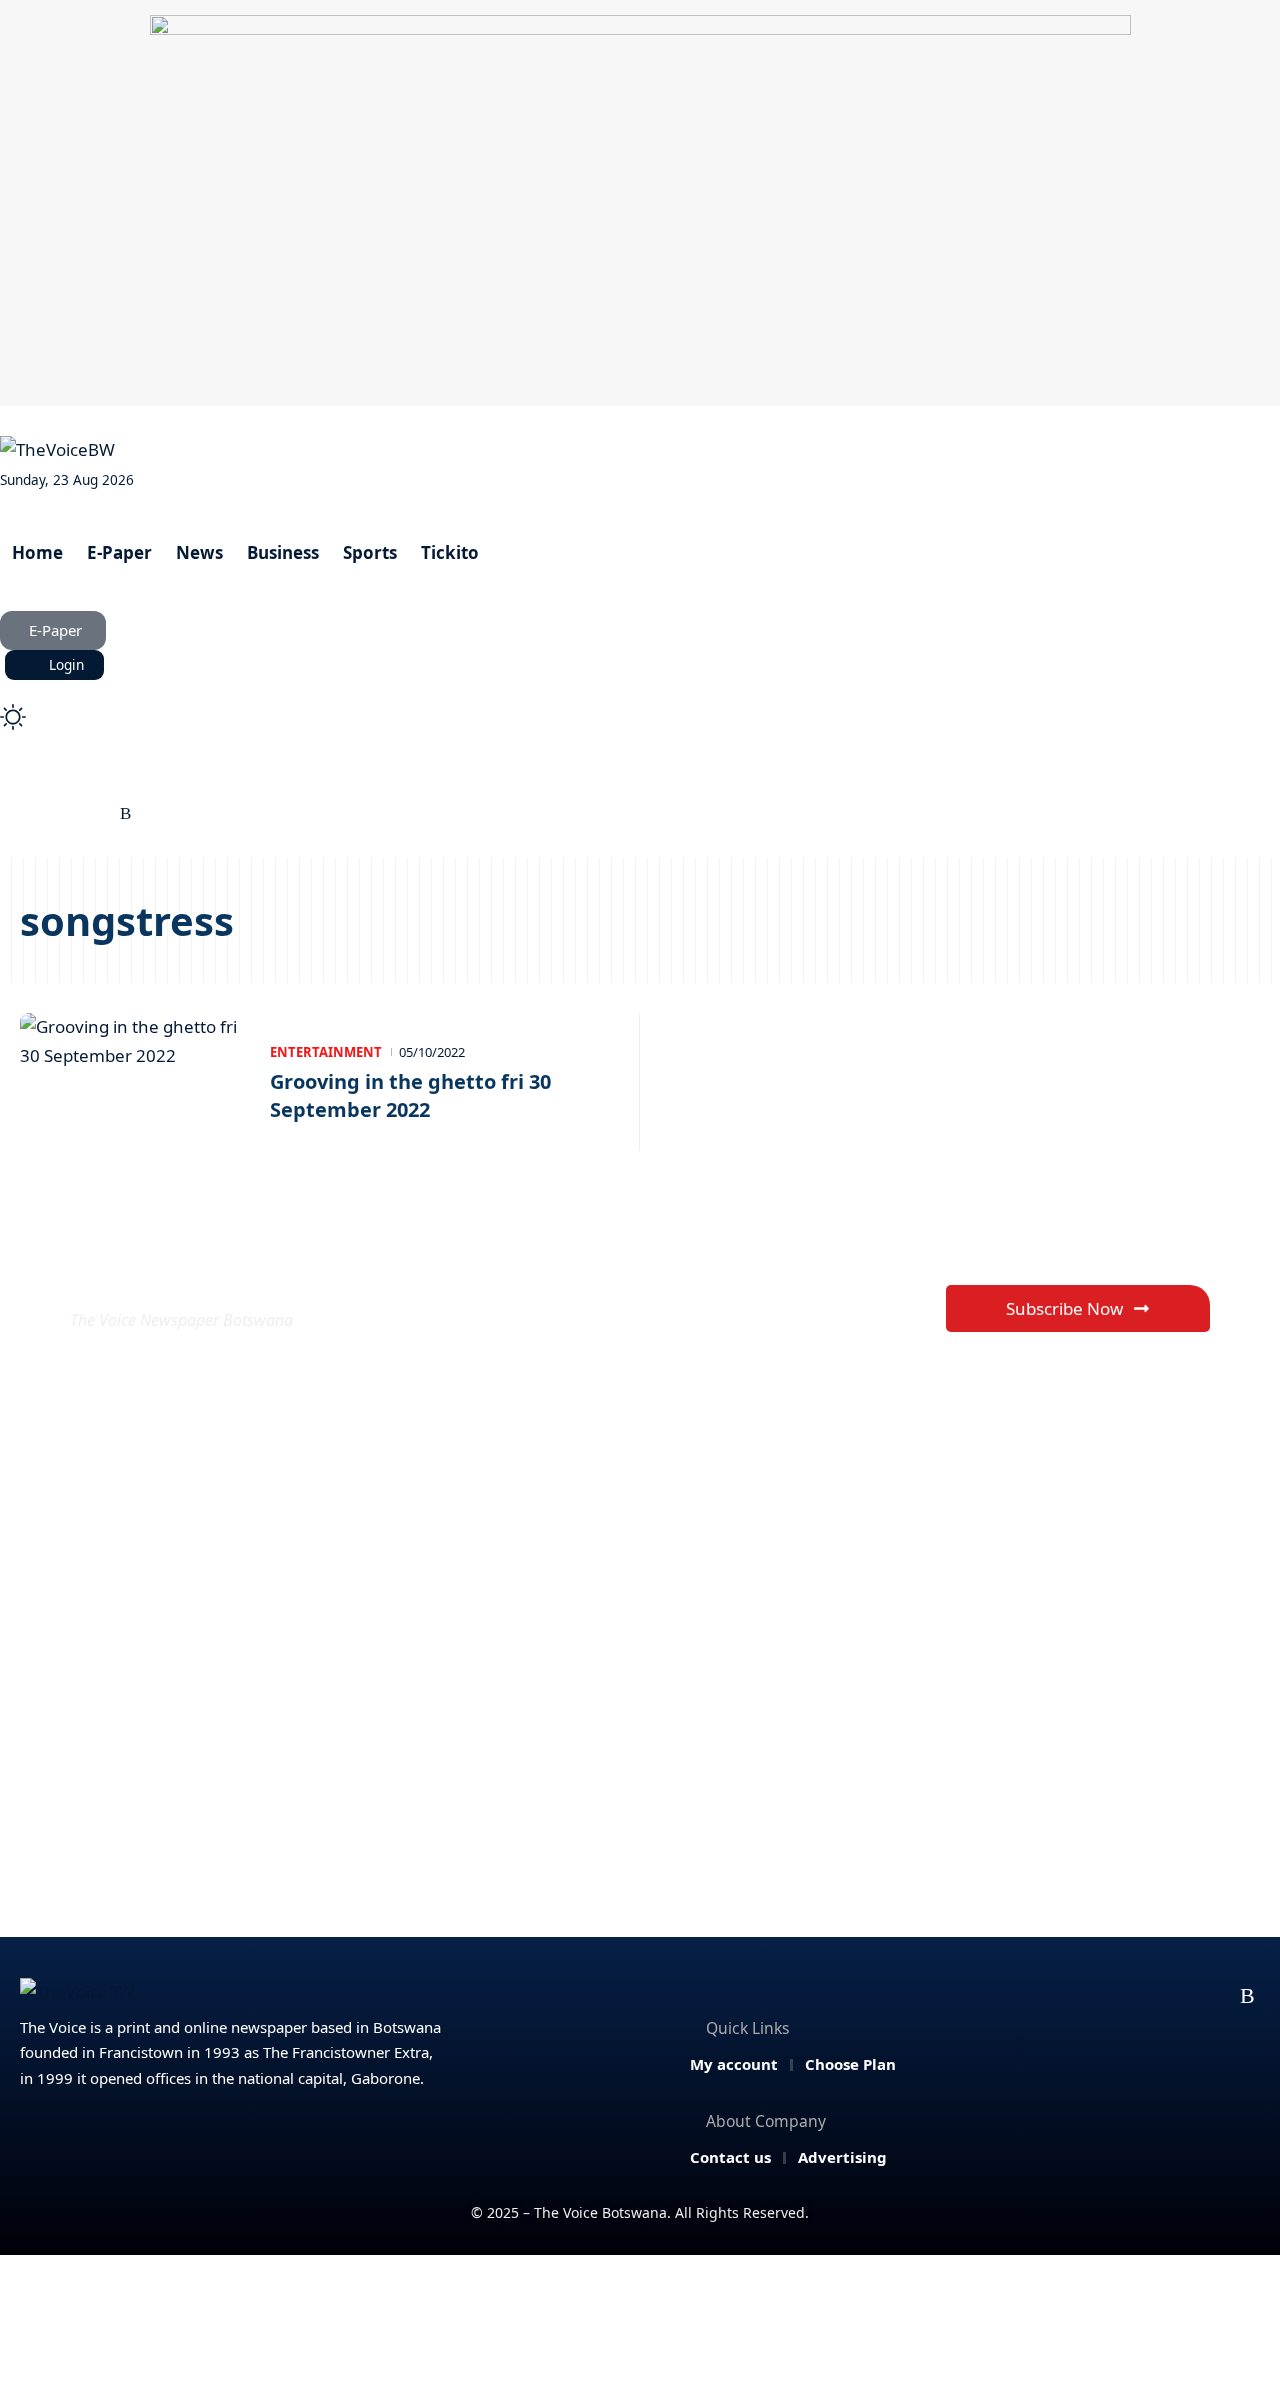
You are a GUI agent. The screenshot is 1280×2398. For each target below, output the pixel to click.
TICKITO (732, 781)
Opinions (494, 781)
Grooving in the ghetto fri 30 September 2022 (410, 1095)
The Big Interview (358, 781)
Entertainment (326, 1052)
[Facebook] (11, 814)
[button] (640, 690)
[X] (34, 814)
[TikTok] (103, 814)
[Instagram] (80, 814)
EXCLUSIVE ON (218, 1271)
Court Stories (206, 781)
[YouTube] (57, 814)
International (615, 781)
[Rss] (125, 814)
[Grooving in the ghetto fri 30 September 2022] (135, 1082)
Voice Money (75, 781)
